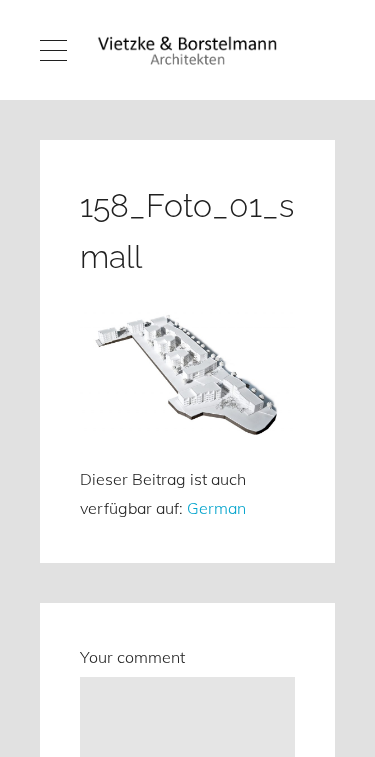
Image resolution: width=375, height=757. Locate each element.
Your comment (132, 657)
